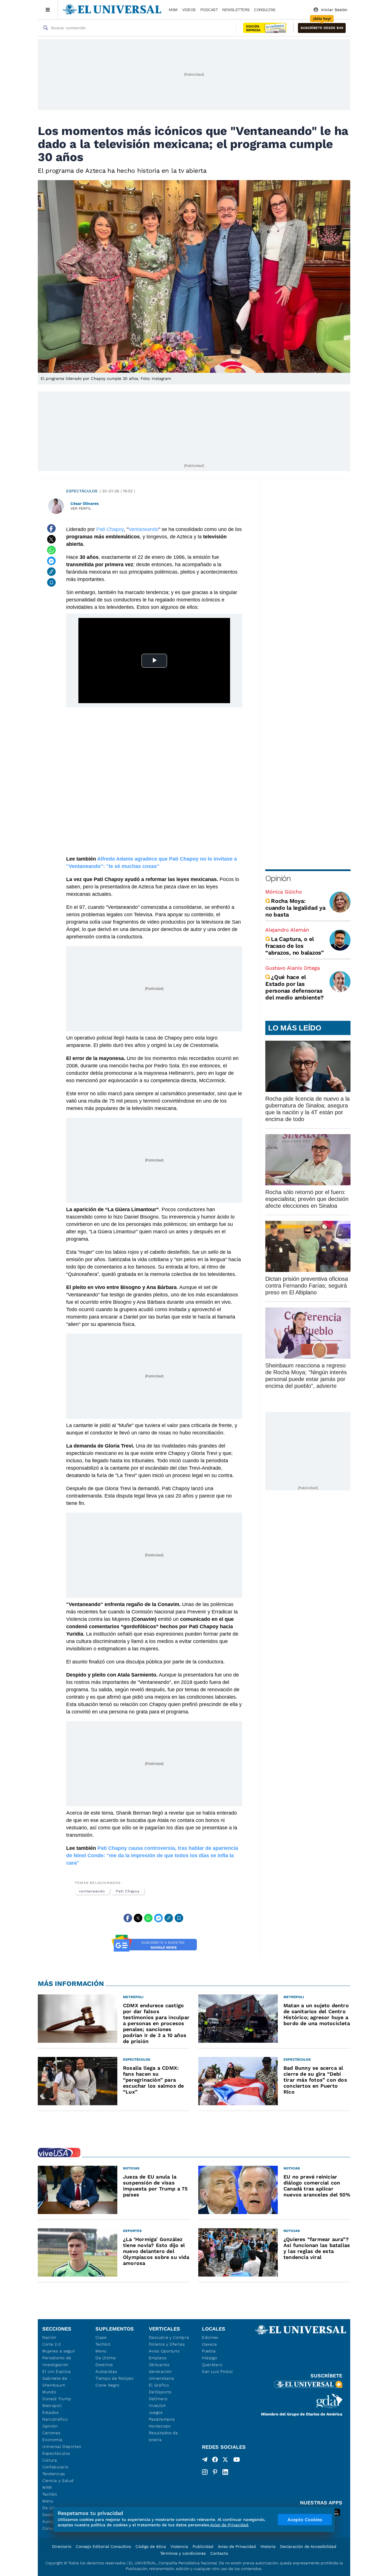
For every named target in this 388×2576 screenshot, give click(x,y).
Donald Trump (57, 2399)
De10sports (160, 2392)
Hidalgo (210, 2358)
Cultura (50, 2460)
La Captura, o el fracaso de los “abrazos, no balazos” (295, 946)
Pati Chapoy (110, 529)
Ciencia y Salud (58, 2481)
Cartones (51, 2433)
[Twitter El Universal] (225, 2461)
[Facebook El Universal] (215, 2461)
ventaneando (92, 1891)
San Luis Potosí (217, 2371)
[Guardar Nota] (51, 582)
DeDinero (158, 2399)
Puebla (209, 2351)
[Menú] (48, 10)
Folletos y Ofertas (167, 2344)
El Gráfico (159, 2385)
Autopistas (106, 2371)
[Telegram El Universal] (205, 2461)
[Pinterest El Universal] (215, 2472)
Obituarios (159, 2365)
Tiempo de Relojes (114, 2378)
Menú (48, 2501)
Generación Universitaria (161, 2375)
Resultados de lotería (163, 2436)
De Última (106, 2358)
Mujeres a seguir (59, 2351)
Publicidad (203, 2546)
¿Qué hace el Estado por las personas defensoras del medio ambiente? (294, 987)
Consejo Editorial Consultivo (103, 2546)
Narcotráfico (55, 2419)
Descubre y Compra (169, 2337)
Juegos (156, 2412)
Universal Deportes (62, 2446)
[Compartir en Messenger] (51, 561)
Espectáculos (82, 491)
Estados (51, 2412)
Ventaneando (143, 529)
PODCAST (209, 10)
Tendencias (54, 2474)
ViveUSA (157, 2406)
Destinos (104, 2365)
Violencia (179, 2546)
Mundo (49, 2392)
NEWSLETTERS (236, 10)
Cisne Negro (108, 2385)
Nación (49, 2337)
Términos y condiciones (183, 2553)
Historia (268, 2546)
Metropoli (52, 2406)
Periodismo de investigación (57, 2361)
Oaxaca (209, 2344)
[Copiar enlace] (51, 572)
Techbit (50, 2494)
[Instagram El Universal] (205, 2472)
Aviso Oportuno (164, 2351)
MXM (173, 10)
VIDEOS (189, 10)
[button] (322, 28)
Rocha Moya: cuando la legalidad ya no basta (295, 908)
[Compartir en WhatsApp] (51, 550)
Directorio (62, 2546)
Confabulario (55, 2467)
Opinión (278, 878)
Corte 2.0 (52, 2344)
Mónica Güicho (284, 892)
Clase (101, 2337)
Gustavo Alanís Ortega (293, 968)
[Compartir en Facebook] (51, 528)
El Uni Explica (57, 2371)
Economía (52, 2440)
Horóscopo (160, 2426)
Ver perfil (81, 508)
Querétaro (212, 2365)
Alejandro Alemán (287, 930)
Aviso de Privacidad (237, 2546)
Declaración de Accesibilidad (308, 2546)
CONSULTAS (265, 10)
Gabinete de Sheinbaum (55, 2382)
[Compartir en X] (51, 539)
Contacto (219, 2553)
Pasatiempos (162, 2419)
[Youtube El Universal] (237, 2461)
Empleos (158, 2358)
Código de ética (151, 2546)
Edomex (210, 2337)
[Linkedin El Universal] (225, 2472)
